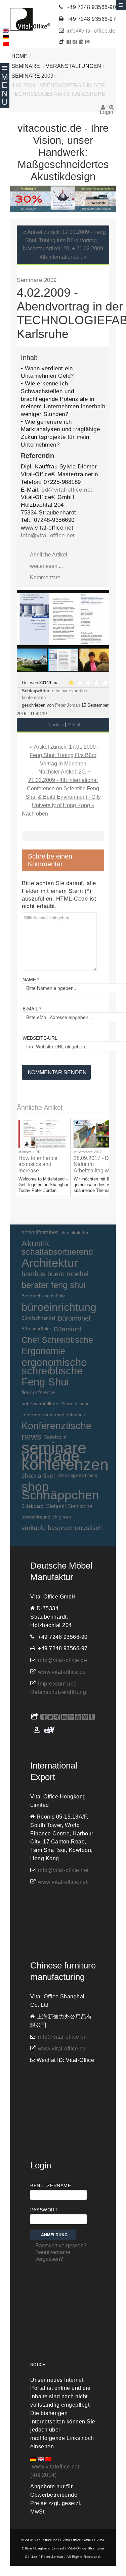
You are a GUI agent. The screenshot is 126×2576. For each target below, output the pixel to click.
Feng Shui (45, 1382)
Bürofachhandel (38, 1318)
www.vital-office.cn (62, 2049)
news (31, 1437)
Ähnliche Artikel (49, 555)
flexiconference (38, 1392)
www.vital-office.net (63, 1882)
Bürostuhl (68, 1329)
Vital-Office (30, 19)
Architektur (50, 1263)
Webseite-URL (40, 1038)
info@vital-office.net (48, 535)
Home (19, 56)
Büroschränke (36, 1329)
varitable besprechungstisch (62, 1528)
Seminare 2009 (32, 76)
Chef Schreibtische (57, 1340)
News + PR (31, 1152)
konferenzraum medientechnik (54, 1415)
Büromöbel (74, 1318)
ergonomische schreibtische (54, 1367)
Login (103, 110)
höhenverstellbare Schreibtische (56, 1404)
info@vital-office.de (91, 31)
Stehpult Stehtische (69, 1506)
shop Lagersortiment (77, 1475)
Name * (31, 980)
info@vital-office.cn (62, 2037)
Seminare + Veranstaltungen (56, 66)
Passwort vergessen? (61, 2246)
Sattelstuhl (55, 1437)
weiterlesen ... (46, 566)
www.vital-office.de (62, 1672)
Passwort (44, 2210)
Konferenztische (56, 1426)
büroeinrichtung (59, 1307)
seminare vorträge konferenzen (65, 1456)
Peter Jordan (68, 705)
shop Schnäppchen (60, 1491)
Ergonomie (43, 1351)
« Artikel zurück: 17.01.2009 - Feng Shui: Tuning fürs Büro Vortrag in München (64, 755)
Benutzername (51, 2186)
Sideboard (32, 1506)
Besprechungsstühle (43, 1296)
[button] (103, 596)
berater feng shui (54, 1285)
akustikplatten (75, 1233)
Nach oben (35, 814)
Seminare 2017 (90, 1152)
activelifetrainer (40, 1232)
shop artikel (38, 1476)
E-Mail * (32, 1009)
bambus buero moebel (55, 1274)
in (20, 1152)
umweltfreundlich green (46, 1517)
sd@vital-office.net (67, 490)
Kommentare (45, 577)
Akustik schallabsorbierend (57, 1248)
